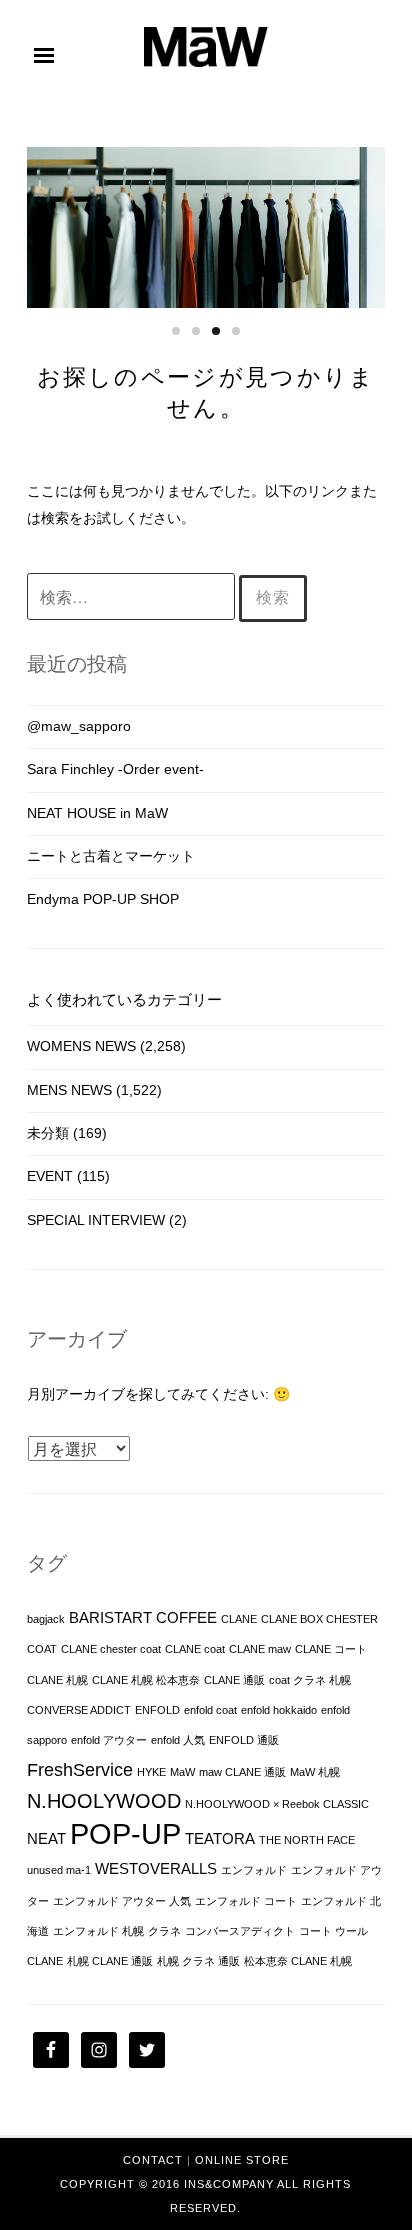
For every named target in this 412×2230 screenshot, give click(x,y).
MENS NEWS (69, 1090)
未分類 (48, 1133)
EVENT (50, 1176)
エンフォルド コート (246, 1901)
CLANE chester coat (111, 1649)
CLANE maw (260, 1649)
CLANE (239, 1619)
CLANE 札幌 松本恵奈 (146, 1680)
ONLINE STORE (242, 2160)
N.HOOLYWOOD (104, 1801)
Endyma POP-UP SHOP (103, 899)
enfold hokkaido (279, 1710)
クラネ (164, 1931)
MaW (182, 1772)
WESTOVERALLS (156, 1869)
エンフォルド (254, 1870)
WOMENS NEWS (81, 1046)
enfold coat (210, 1710)
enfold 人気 (178, 1740)
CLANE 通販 (234, 1680)
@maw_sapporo (79, 726)
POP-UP (125, 1833)
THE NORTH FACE (307, 1840)
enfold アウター (109, 1740)
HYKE (151, 1772)
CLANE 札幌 (57, 1680)
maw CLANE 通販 (242, 1772)
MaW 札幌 (315, 1772)
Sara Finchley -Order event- (115, 769)
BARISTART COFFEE (143, 1618)
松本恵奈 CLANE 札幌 (298, 1961)
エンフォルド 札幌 (98, 1931)
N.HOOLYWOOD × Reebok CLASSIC (277, 1804)
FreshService (80, 1770)
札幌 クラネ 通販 (198, 1961)
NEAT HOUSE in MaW (97, 813)
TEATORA (220, 1839)
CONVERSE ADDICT (79, 1710)
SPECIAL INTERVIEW (96, 1220)
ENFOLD (157, 1710)
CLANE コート (331, 1649)
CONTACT (153, 2160)
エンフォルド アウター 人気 (122, 1901)
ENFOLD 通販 (244, 1740)
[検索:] (133, 598)
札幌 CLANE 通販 (110, 1961)
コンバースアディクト (240, 1931)
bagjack (46, 1619)
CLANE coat (195, 1649)
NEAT (46, 1839)
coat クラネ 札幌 (310, 1680)
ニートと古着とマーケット (111, 856)
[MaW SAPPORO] (206, 62)
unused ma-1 (59, 1870)
